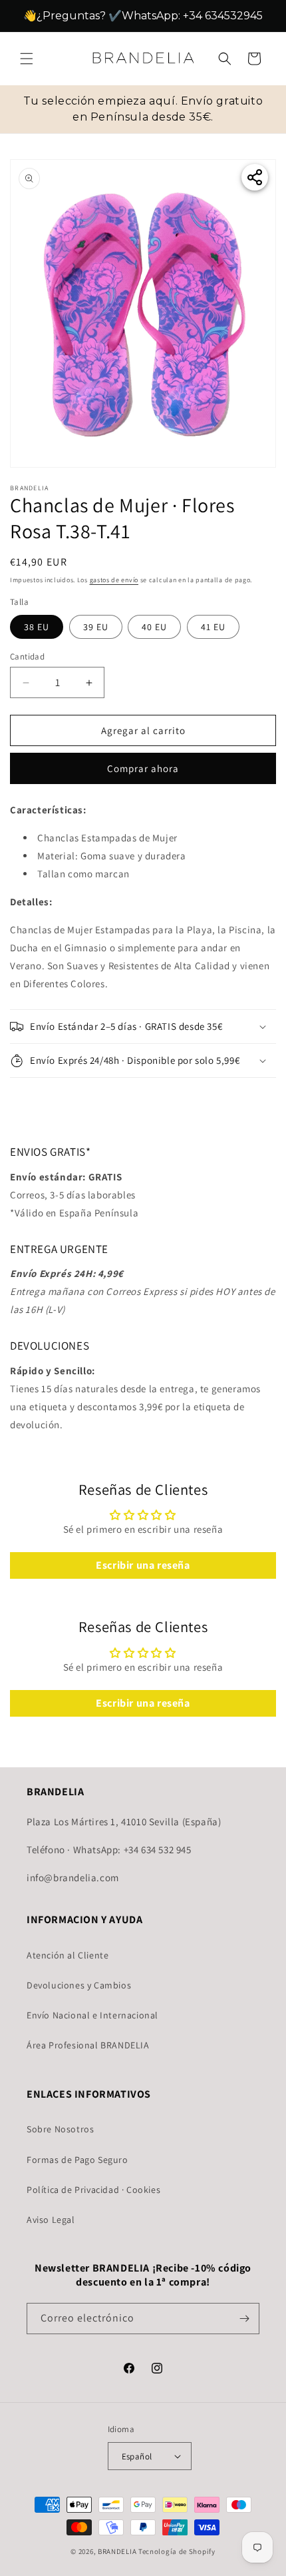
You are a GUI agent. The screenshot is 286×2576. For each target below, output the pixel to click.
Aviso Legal (51, 2220)
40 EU (154, 627)
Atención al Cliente (68, 1955)
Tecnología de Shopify (177, 2551)
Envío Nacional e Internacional (92, 2015)
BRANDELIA (117, 2551)
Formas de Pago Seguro (77, 2160)
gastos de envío (114, 580)
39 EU (96, 627)
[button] (27, 59)
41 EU (213, 627)
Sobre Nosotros (60, 2129)
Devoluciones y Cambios (79, 1985)
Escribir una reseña (143, 1565)
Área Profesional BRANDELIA (88, 2045)
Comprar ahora (143, 768)
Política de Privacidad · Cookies (93, 2190)
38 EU (37, 627)
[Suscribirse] (244, 2319)
